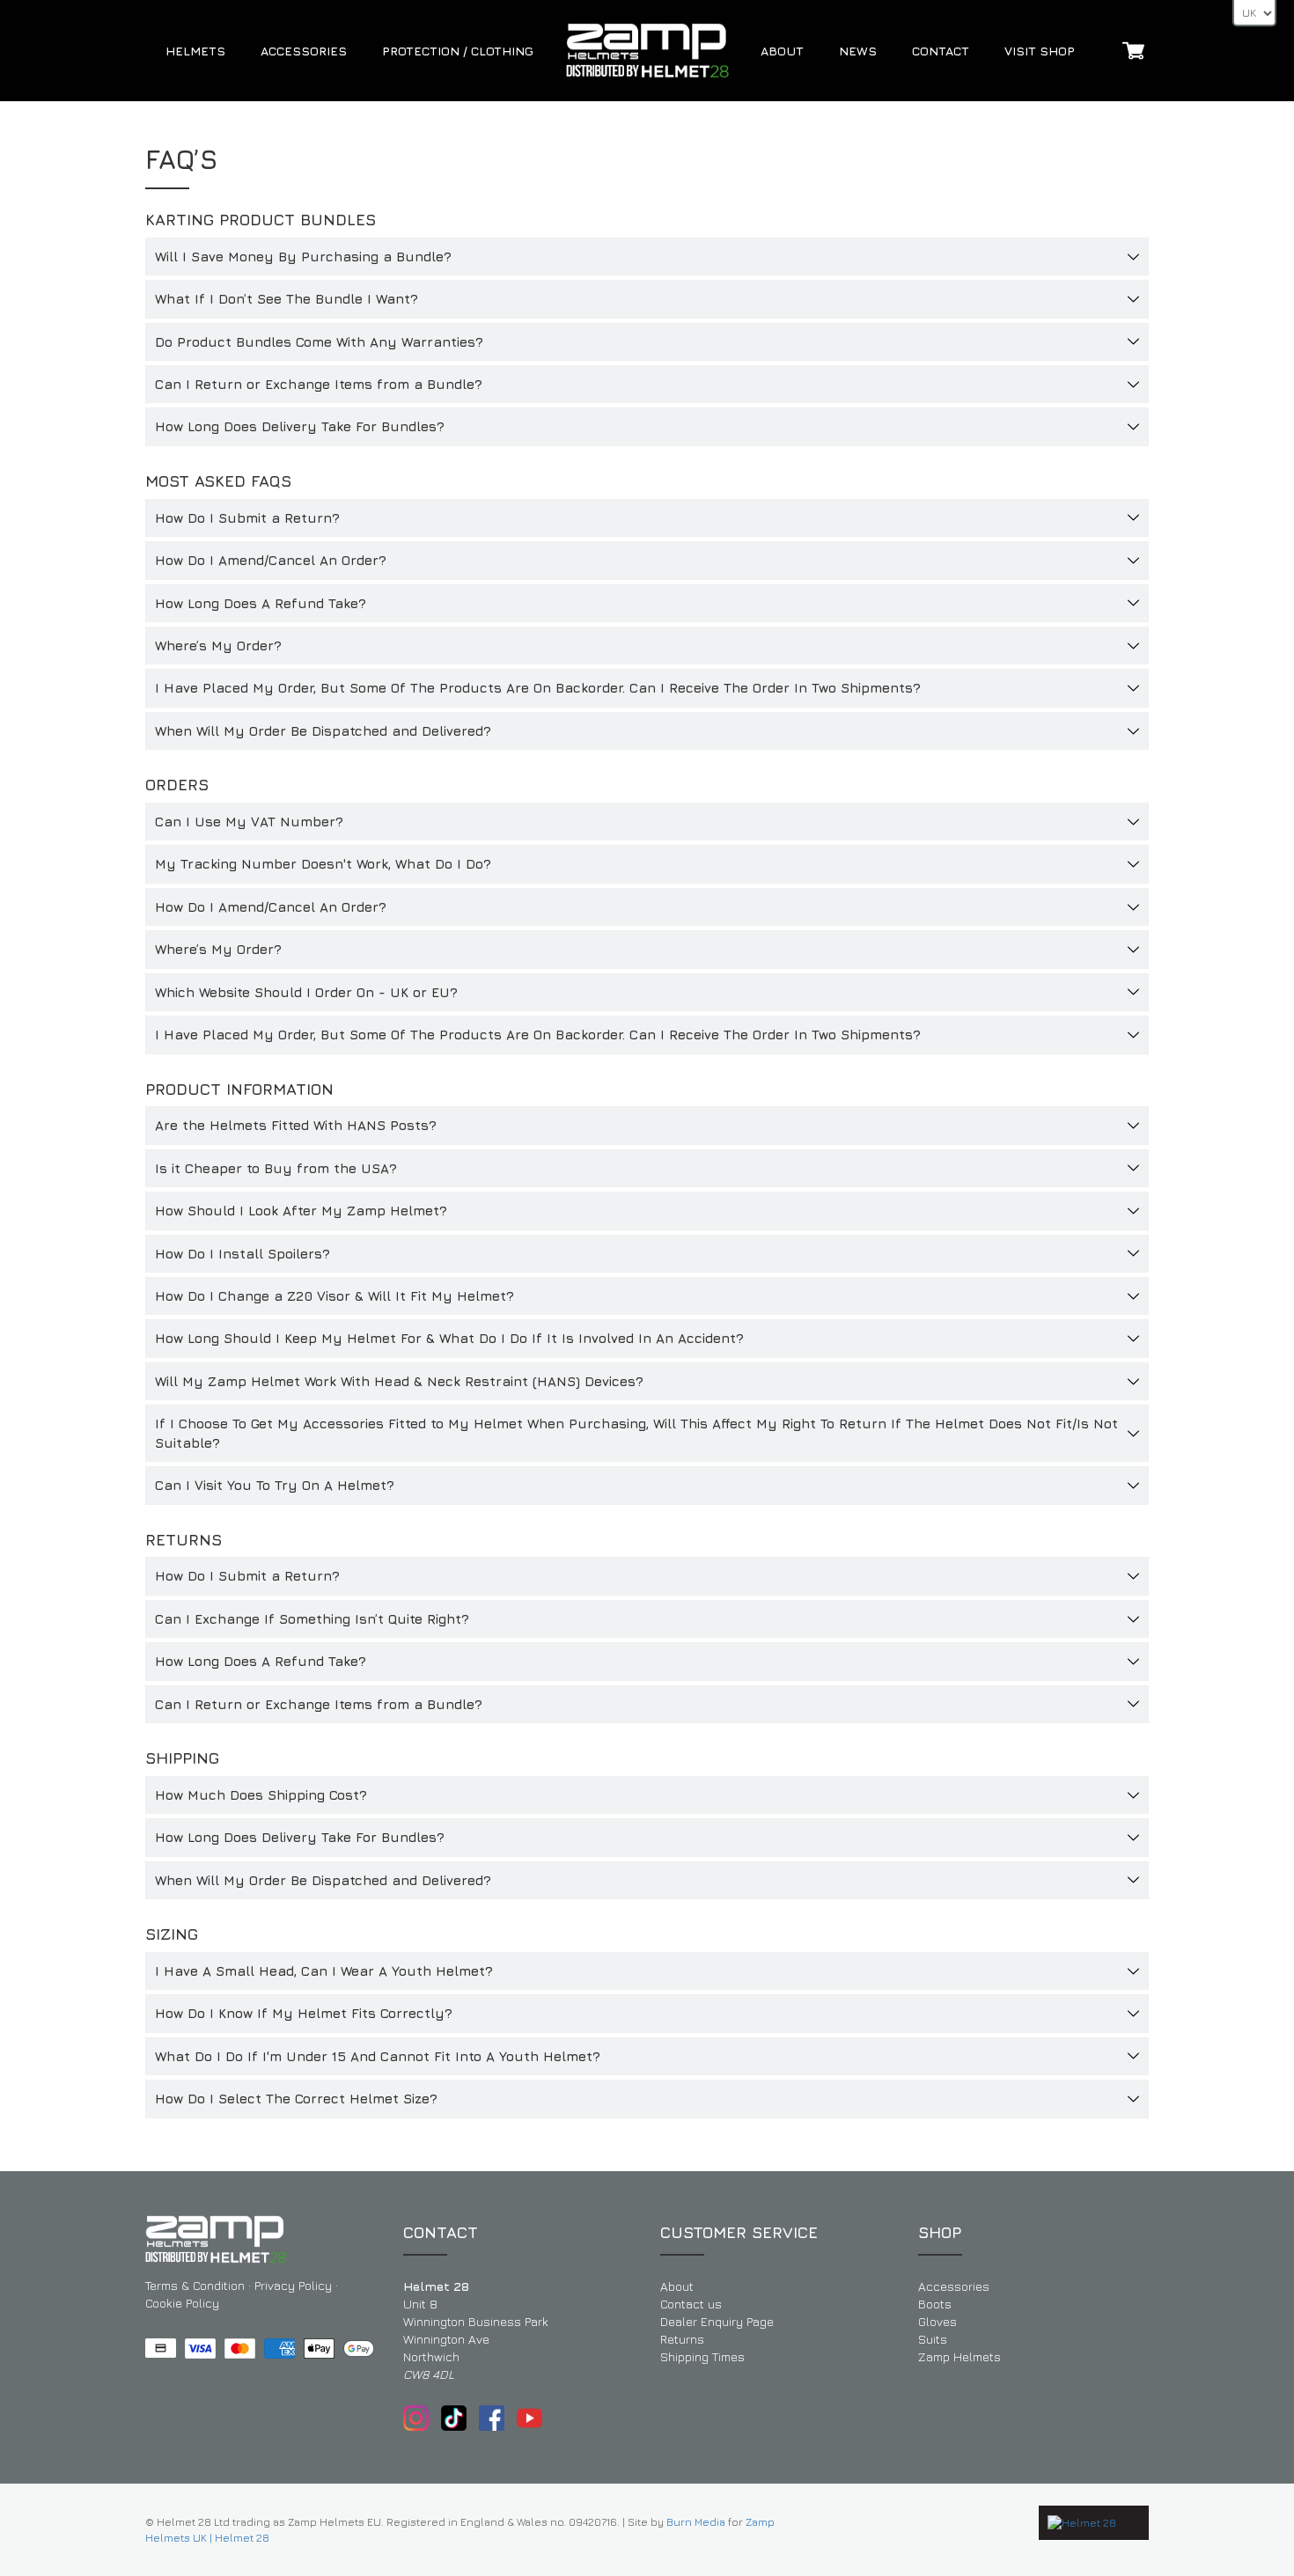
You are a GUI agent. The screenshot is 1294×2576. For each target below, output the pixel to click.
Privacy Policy (293, 2285)
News (858, 51)
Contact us (691, 2304)
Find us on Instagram (416, 2418)
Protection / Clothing (458, 51)
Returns (682, 2339)
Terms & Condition (195, 2285)
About (782, 51)
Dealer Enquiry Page (717, 2321)
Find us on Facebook (492, 2418)
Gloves (937, 2321)
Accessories (304, 51)
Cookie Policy (182, 2303)
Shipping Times (702, 2356)
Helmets (195, 51)
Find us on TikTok (454, 2418)
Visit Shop (1040, 51)
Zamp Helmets (959, 2356)
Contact (941, 51)
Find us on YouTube (529, 2418)
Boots (935, 2304)
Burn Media (696, 2522)
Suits (933, 2339)
